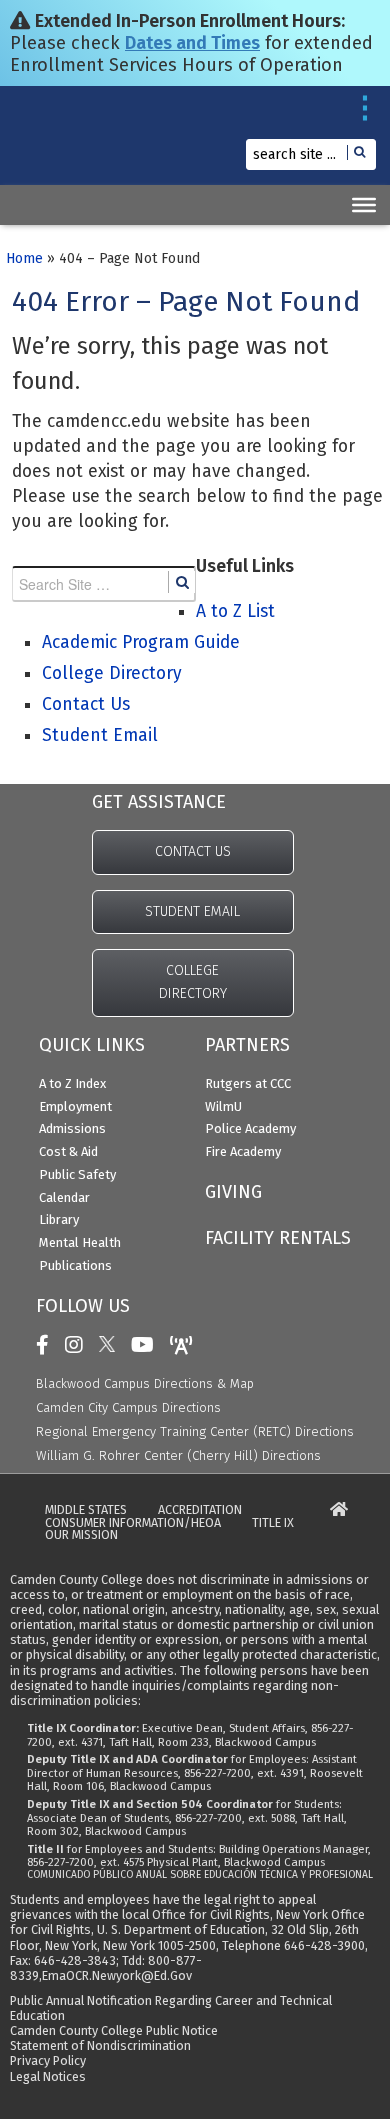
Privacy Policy (48, 2060)
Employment (75, 1106)
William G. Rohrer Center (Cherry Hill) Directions (178, 1455)
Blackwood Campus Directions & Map (145, 1383)
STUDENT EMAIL (192, 911)
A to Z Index (72, 1083)
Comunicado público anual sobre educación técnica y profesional (200, 1875)
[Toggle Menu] (364, 205)
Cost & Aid (68, 1151)
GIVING (233, 1192)
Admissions (72, 1128)
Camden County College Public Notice (114, 2030)
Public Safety (77, 1174)
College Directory (112, 673)
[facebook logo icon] (47, 1345)
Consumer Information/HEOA (133, 1523)
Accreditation (200, 1510)
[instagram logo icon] (79, 1345)
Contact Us (86, 704)
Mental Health (80, 1242)
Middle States (86, 1510)
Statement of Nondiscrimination (100, 2045)
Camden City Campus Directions (128, 1407)
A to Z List (235, 611)
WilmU (223, 1106)
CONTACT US (193, 851)
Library (59, 1219)
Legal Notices (48, 2076)
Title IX (273, 1523)
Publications (75, 1265)
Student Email (100, 735)
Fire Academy (243, 1151)
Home (24, 258)
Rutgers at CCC (248, 1083)
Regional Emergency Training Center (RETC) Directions (195, 1431)
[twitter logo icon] (112, 1345)
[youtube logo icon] (147, 1345)
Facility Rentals (278, 1238)
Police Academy (250, 1128)
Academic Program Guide (141, 642)
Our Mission (81, 1535)
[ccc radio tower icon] (186, 1345)
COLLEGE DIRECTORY (193, 982)
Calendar (64, 1197)
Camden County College (60, 145)
